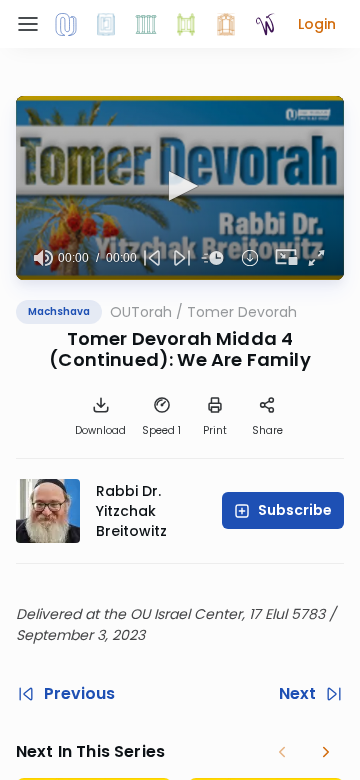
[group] (43, 258)
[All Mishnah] (106, 24)
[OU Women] (266, 24)
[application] (180, 188)
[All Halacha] (146, 24)
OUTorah (141, 312)
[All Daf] (226, 24)
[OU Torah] (66, 24)
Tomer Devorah (242, 312)
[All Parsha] (186, 24)
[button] (317, 24)
